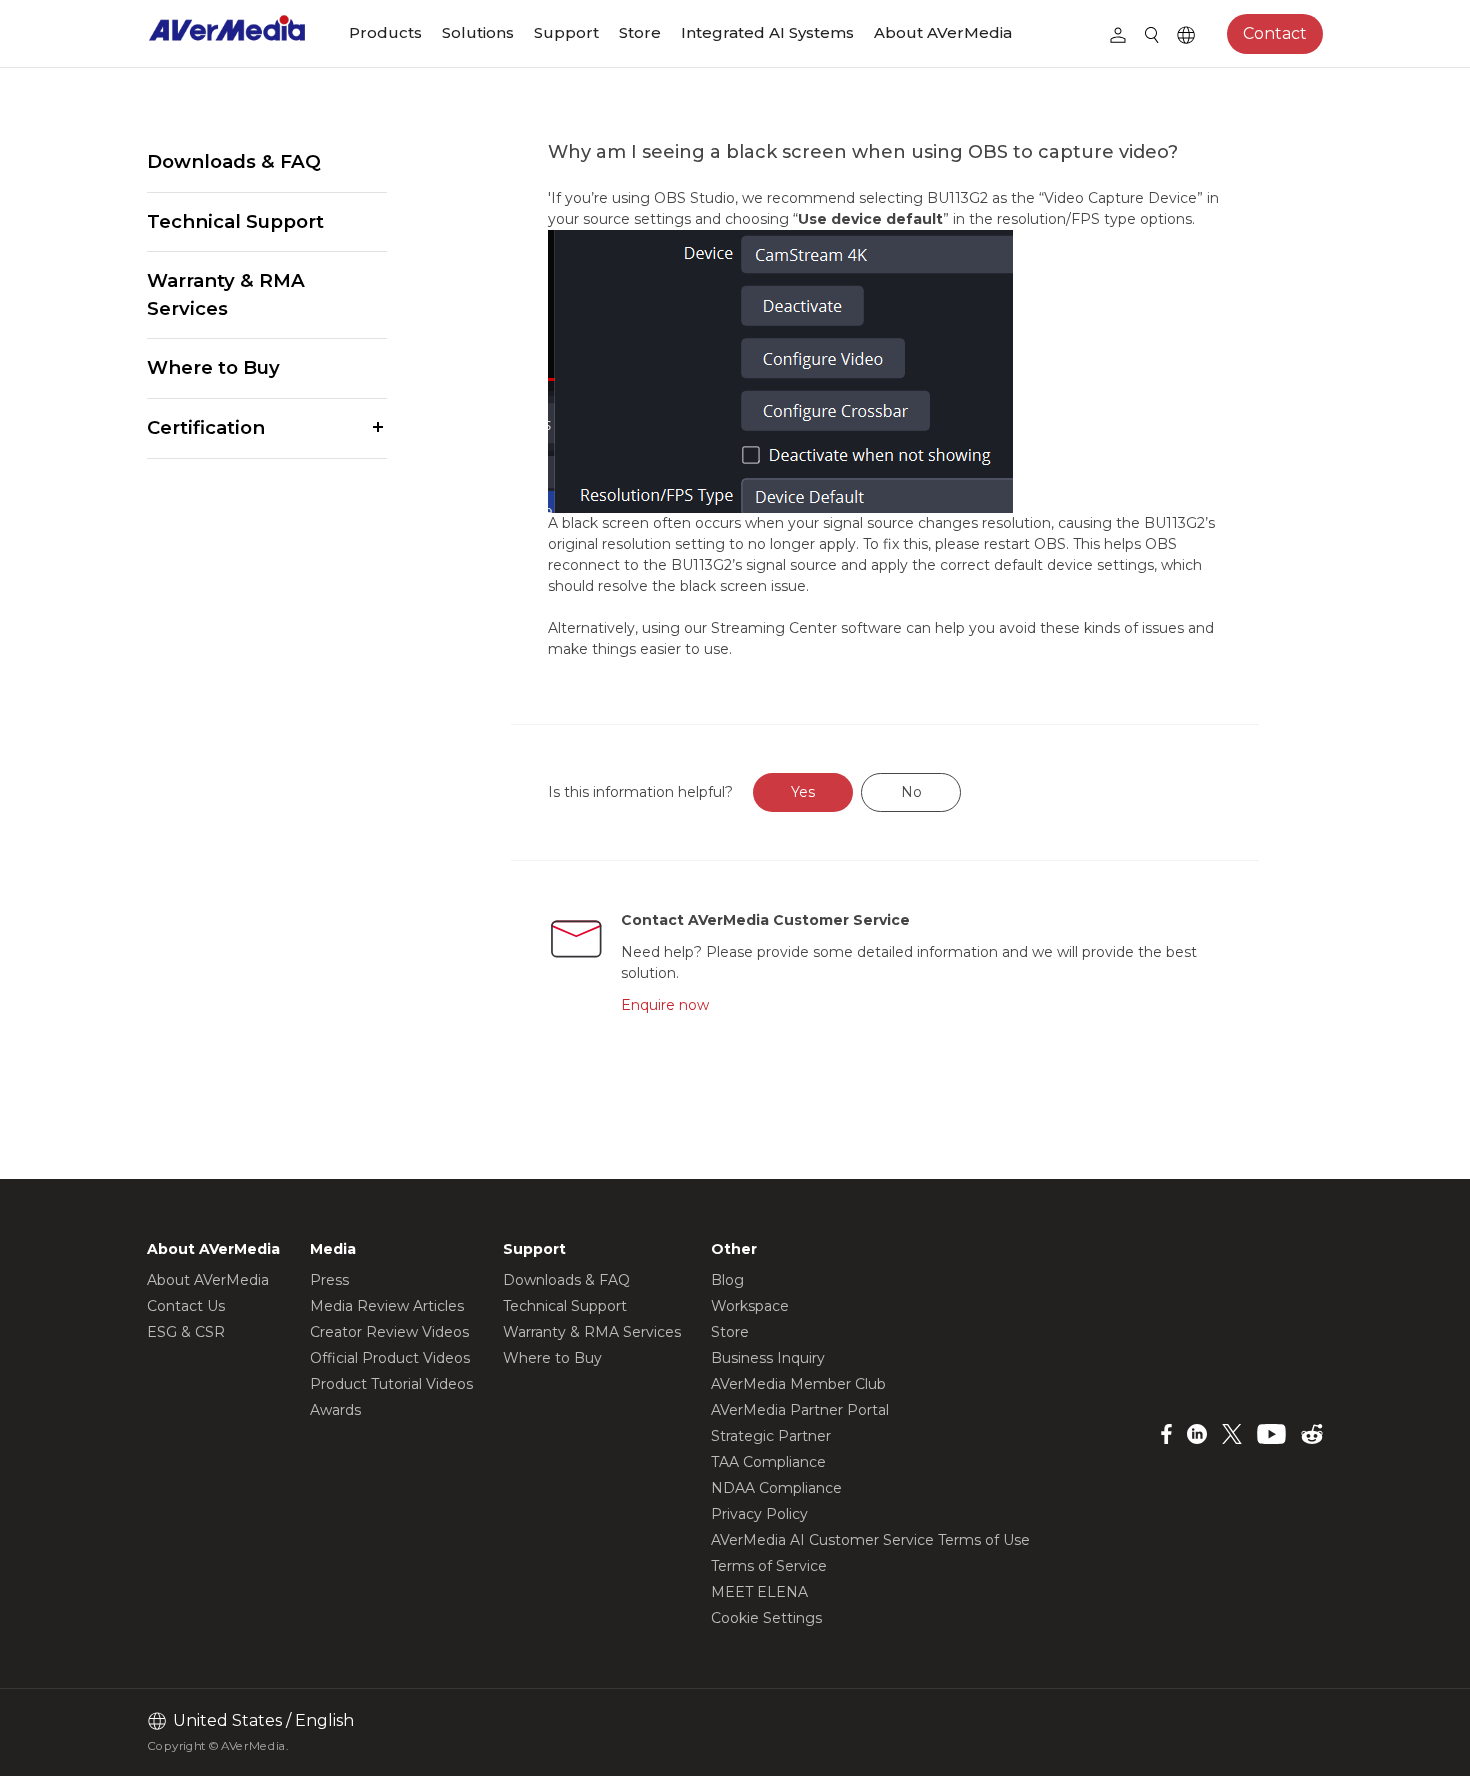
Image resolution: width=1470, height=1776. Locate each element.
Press (329, 1280)
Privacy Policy (759, 1514)
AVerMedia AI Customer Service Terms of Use (870, 1540)
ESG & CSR (186, 1332)
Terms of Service (769, 1566)
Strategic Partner (771, 1436)
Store (640, 32)
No (911, 792)
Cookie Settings (766, 1618)
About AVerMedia (943, 32)
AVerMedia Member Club (798, 1384)
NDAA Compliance (776, 1488)
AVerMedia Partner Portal (800, 1410)
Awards (335, 1410)
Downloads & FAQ (234, 161)
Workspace (750, 1306)
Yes (803, 792)
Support (566, 32)
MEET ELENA (759, 1592)
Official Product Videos (390, 1358)
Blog (727, 1280)
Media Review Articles (387, 1306)
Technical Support (235, 221)
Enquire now (665, 1005)
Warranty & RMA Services (226, 294)
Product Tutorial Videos (391, 1384)
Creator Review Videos (389, 1332)
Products (385, 32)
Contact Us (186, 1306)
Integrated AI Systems (767, 32)
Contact (1275, 33)
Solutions (478, 32)
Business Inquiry (768, 1358)
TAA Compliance (768, 1462)
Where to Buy (213, 367)
